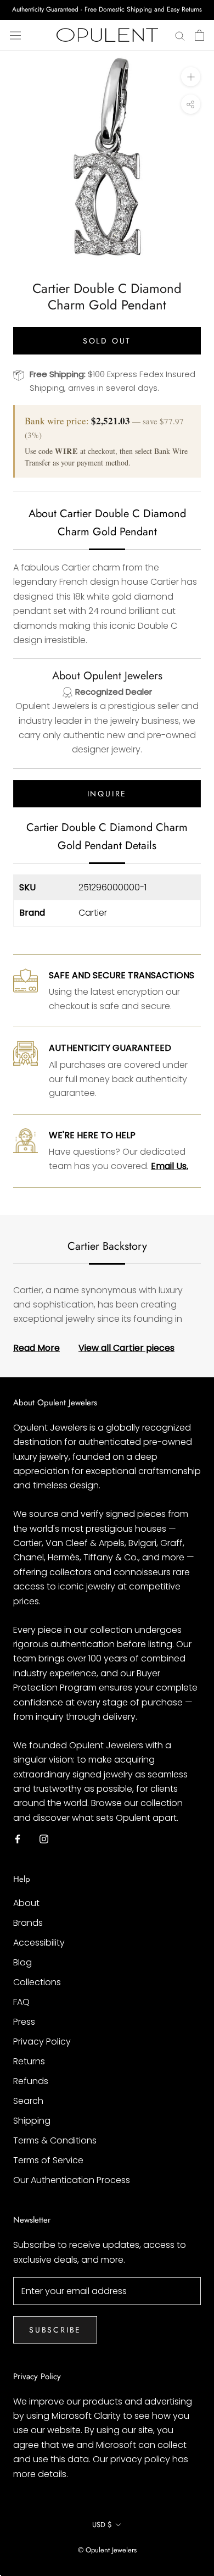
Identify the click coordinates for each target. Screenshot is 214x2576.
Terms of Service (48, 2160)
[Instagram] (44, 1838)
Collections (37, 1982)
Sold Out (107, 341)
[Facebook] (18, 1838)
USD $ (102, 2525)
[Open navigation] (15, 35)
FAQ (21, 2002)
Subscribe (55, 2330)
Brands (28, 1923)
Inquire (107, 794)
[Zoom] (191, 77)
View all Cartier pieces (126, 1348)
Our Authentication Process (72, 2180)
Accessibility (39, 1943)
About (26, 1903)
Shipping (32, 2121)
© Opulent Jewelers (107, 2550)
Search (28, 2101)
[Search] (180, 35)
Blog (22, 1962)
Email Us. (170, 1166)
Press (24, 2022)
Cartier (93, 913)
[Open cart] (199, 35)
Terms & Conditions (55, 2140)
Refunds (31, 2081)
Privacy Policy (42, 2042)
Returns (29, 2061)
